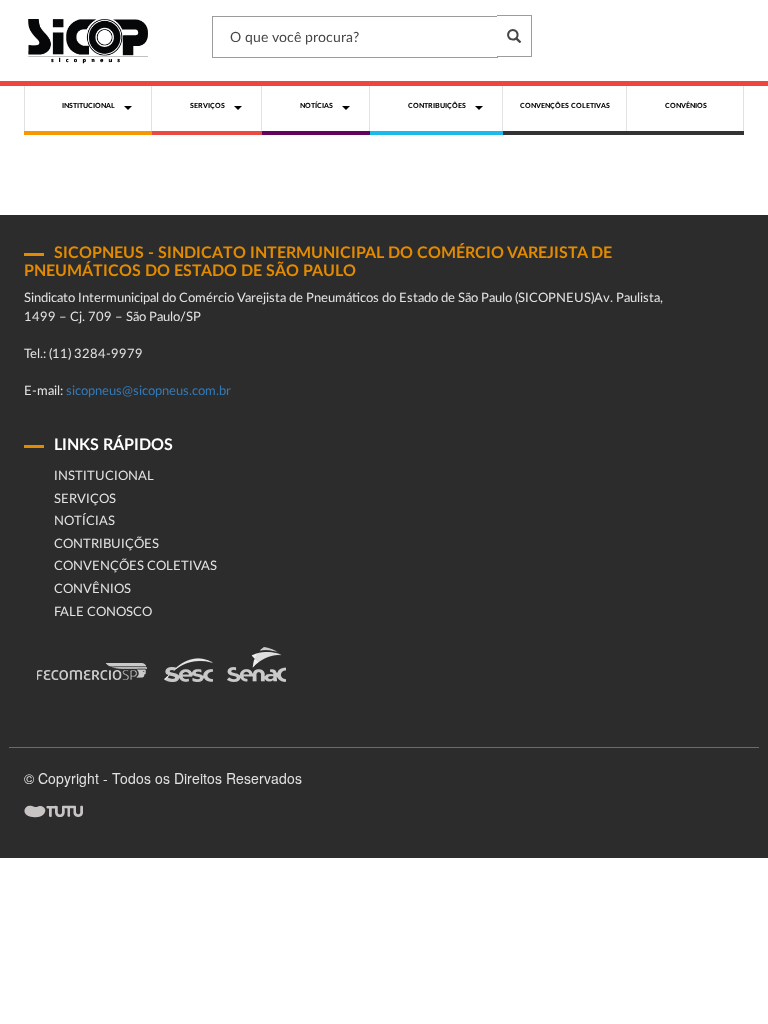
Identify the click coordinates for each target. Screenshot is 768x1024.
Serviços (85, 499)
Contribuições (106, 544)
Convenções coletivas (135, 566)
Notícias (84, 521)
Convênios (92, 589)
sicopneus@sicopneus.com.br (148, 391)
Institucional (104, 476)
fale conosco (103, 612)
